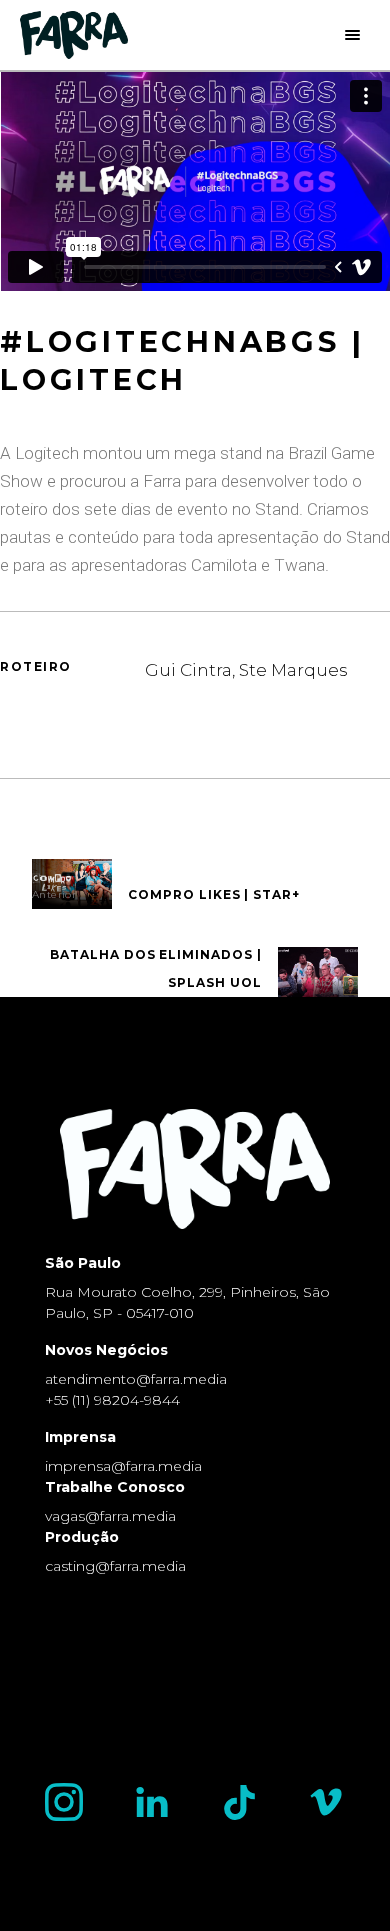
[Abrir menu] (357, 35)
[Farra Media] (74, 35)
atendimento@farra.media (136, 1379)
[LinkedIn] (152, 1802)
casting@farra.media (115, 1566)
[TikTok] (239, 1802)
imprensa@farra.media (123, 1466)
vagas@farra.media (110, 1516)
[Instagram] (64, 1802)
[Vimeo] (326, 1802)
